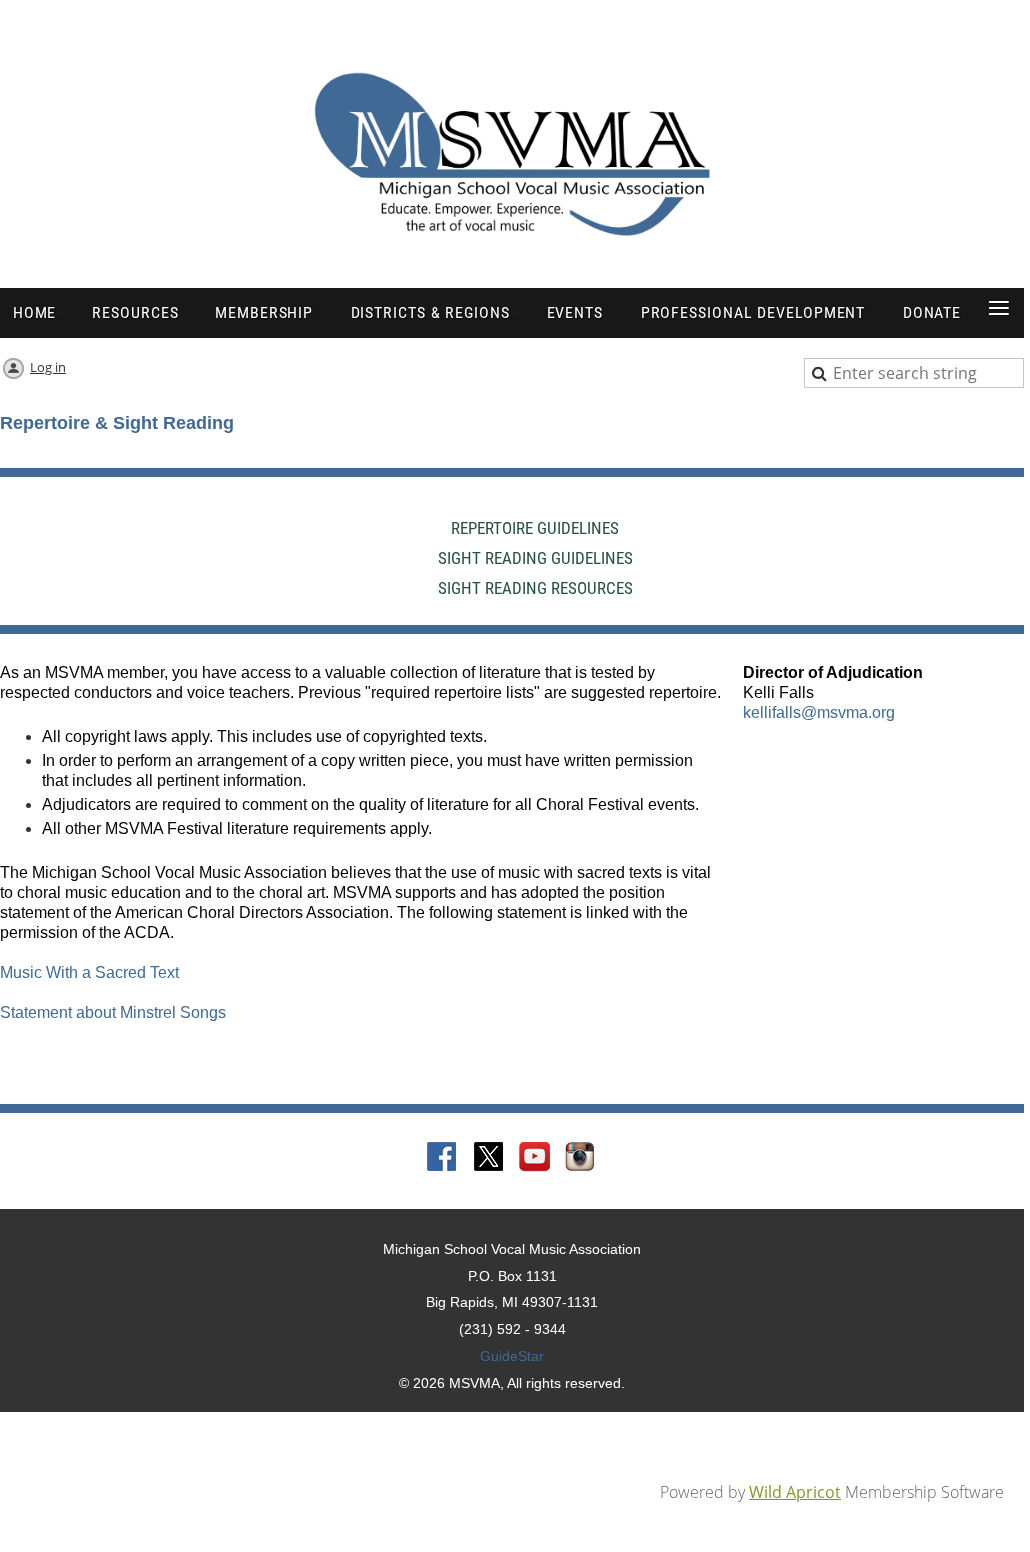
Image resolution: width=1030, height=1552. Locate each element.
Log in (48, 367)
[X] (489, 1158)
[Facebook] (443, 1158)
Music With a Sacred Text (89, 972)
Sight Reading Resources (535, 588)
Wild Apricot (795, 1492)
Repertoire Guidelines (535, 528)
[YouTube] (535, 1158)
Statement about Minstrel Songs (113, 1012)
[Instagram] (581, 1158)
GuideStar (512, 1356)
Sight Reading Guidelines (535, 558)
